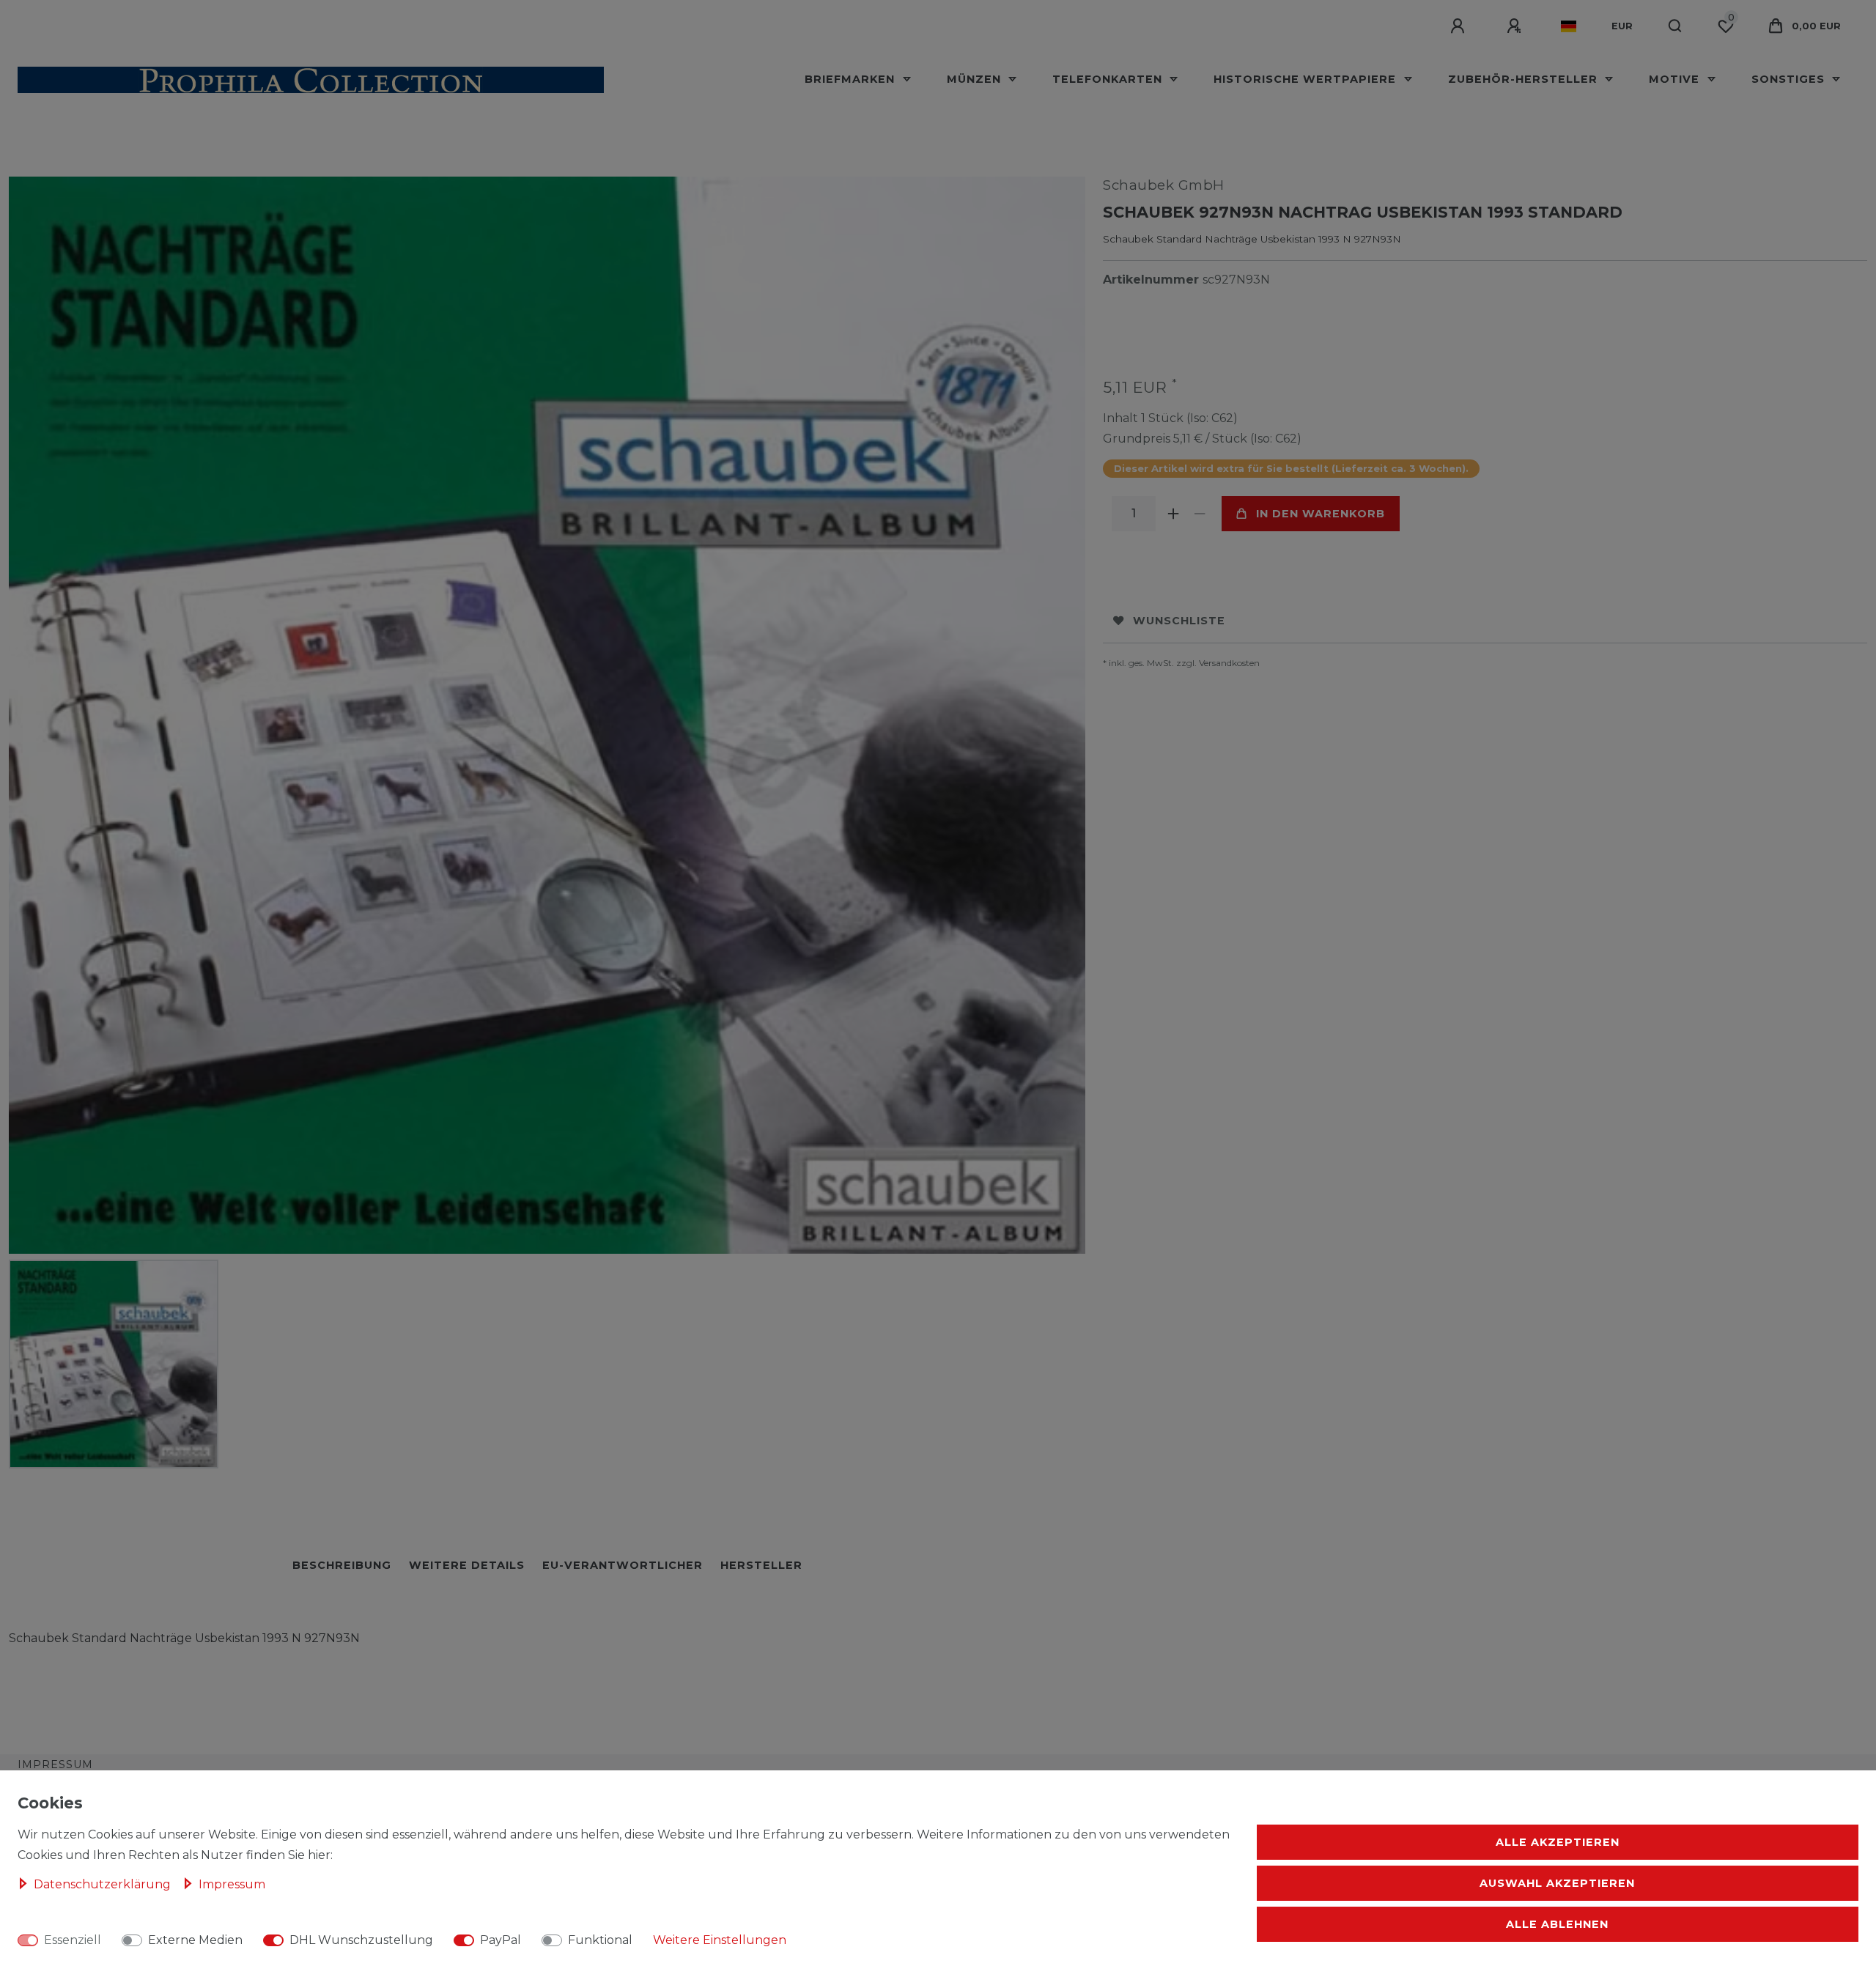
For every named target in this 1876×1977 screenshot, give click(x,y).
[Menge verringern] (1200, 514)
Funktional (600, 1940)
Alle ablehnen (1557, 1924)
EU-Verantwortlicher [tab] (623, 1565)
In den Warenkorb (1321, 514)
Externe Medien (195, 1940)
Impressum (55, 1764)
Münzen (976, 79)
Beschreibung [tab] (342, 1565)
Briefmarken (852, 79)
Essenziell (73, 1940)
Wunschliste (1179, 621)
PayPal (501, 1940)
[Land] (1569, 26)
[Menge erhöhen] (1173, 514)
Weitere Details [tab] (467, 1565)
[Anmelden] (1460, 26)
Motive (1676, 79)
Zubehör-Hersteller (1525, 79)
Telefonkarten (1109, 79)
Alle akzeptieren (1558, 1842)
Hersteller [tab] (761, 1565)
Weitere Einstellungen (720, 1940)
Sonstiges (1790, 79)
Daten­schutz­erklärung (104, 1884)
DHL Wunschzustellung (361, 1940)
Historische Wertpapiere (1307, 79)
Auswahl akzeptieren (1557, 1883)
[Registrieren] (1516, 26)
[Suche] (1676, 26)
